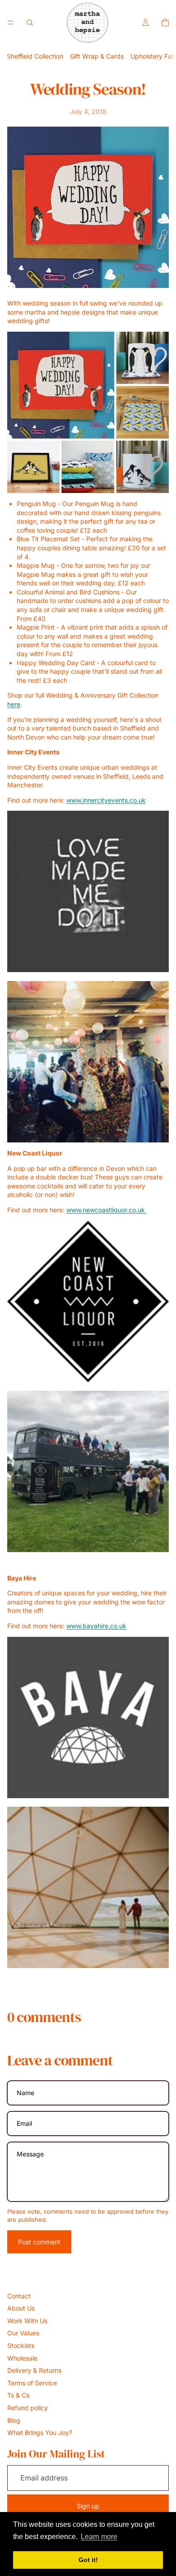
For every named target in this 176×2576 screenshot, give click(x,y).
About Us (21, 2308)
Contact (19, 2296)
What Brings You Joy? (40, 2432)
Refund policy (28, 2408)
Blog (14, 2420)
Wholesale (22, 2358)
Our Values (23, 2333)
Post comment (39, 2242)
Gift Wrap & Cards (97, 56)
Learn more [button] (99, 2537)
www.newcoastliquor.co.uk (107, 1210)
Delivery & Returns (34, 2370)
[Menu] (10, 23)
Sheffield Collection (35, 56)
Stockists (21, 2345)
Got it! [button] (88, 2560)
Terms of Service (32, 2383)
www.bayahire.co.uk (96, 1626)
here (14, 704)
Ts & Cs (18, 2395)
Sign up (88, 2506)
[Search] (30, 23)
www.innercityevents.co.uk (106, 800)
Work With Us (27, 2321)
